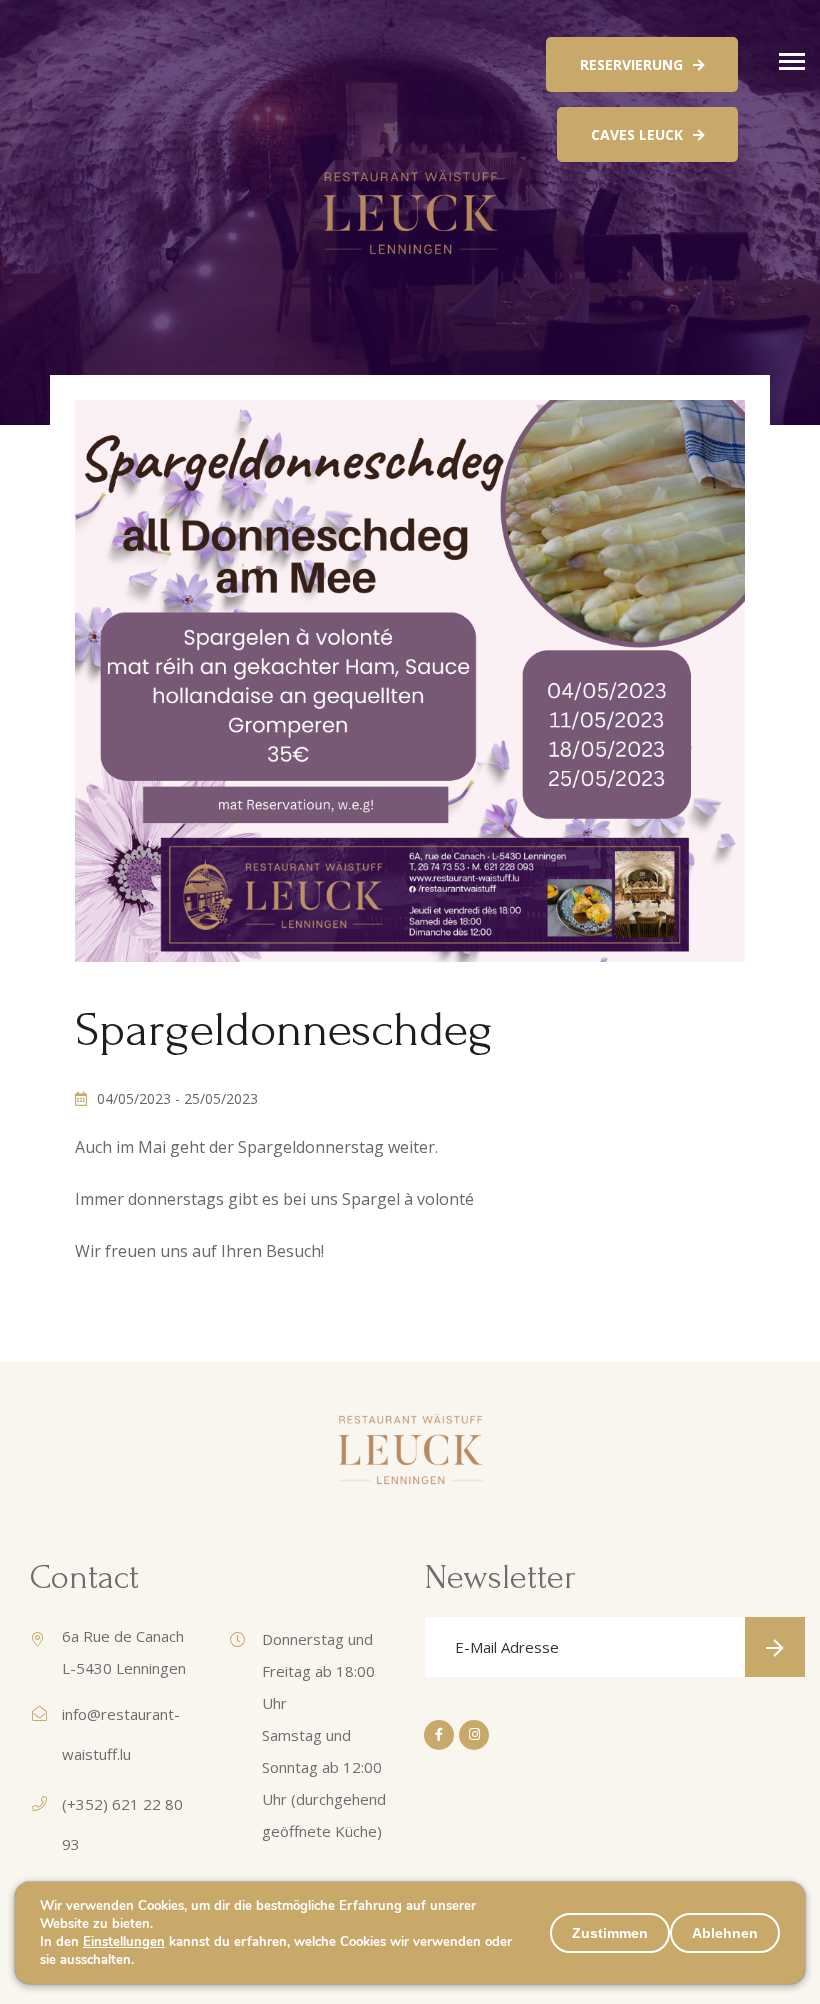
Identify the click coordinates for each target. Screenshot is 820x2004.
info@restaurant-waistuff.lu (121, 1734)
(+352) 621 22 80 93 (122, 1824)
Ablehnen (725, 1933)
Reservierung (631, 64)
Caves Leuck (637, 134)
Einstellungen (124, 1942)
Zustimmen (610, 1933)
